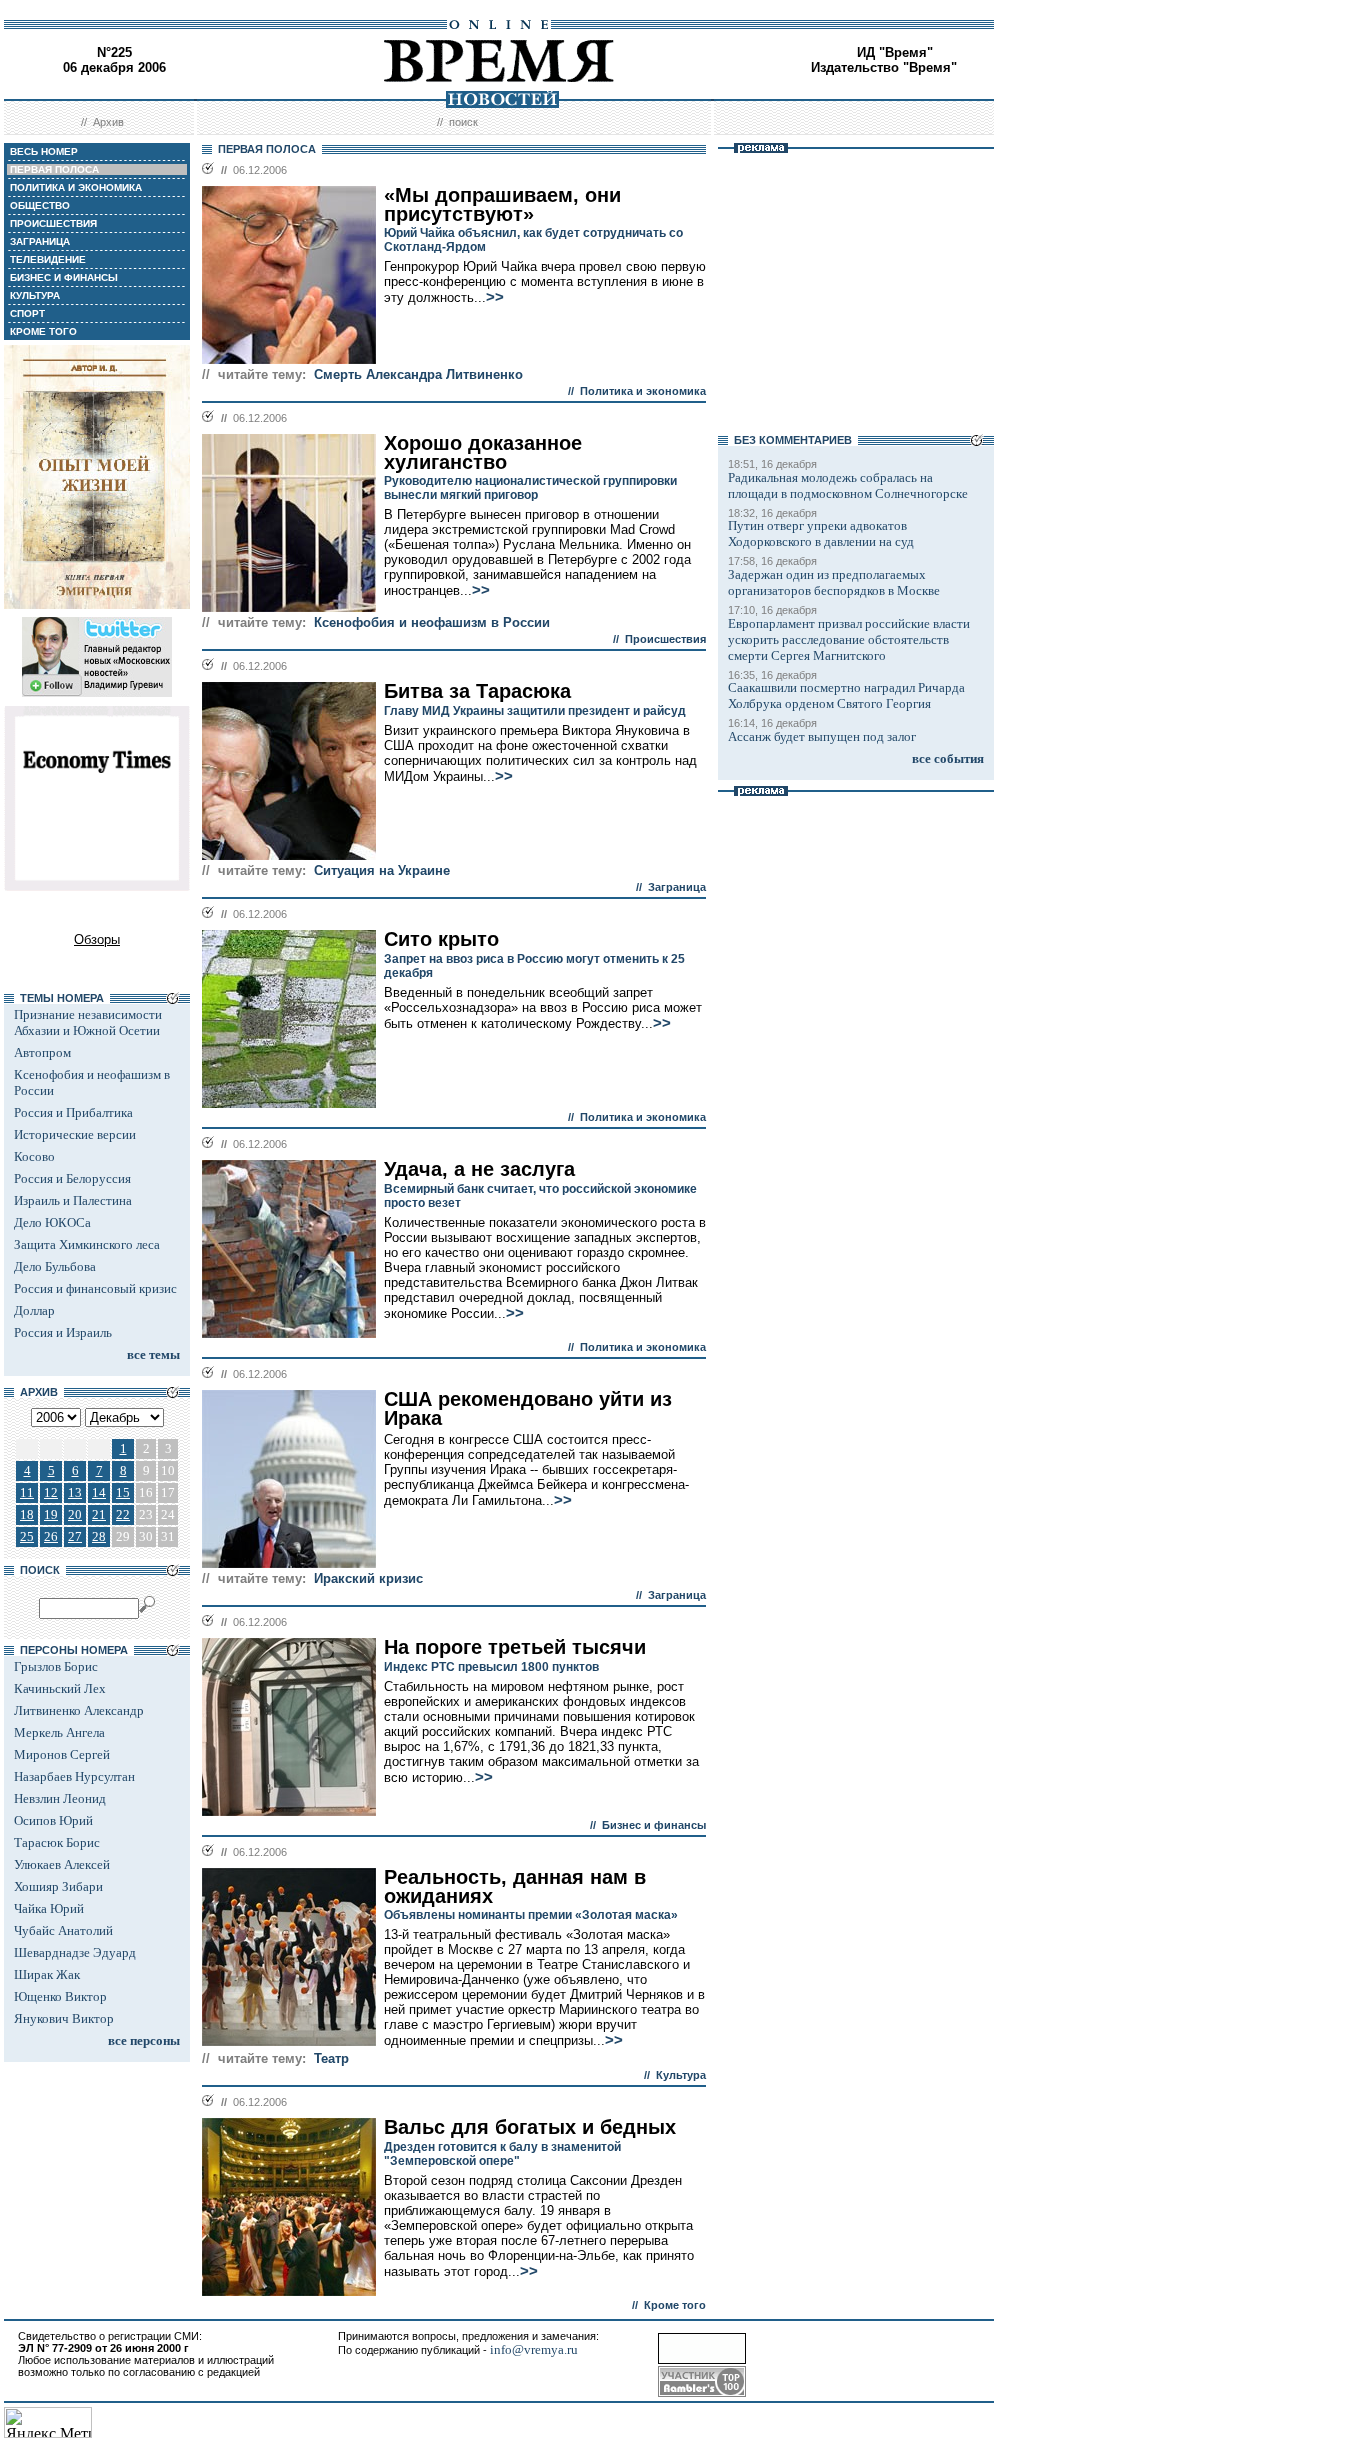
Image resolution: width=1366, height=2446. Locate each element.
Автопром (42, 1052)
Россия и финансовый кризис (95, 1288)
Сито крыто (441, 939)
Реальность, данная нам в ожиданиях (515, 1886)
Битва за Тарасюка (477, 691)
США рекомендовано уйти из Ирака (528, 1408)
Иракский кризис (368, 1578)
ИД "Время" (895, 52)
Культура (681, 2075)
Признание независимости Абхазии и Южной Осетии (88, 1022)
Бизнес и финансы (654, 1825)
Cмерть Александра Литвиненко (418, 374)
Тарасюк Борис (57, 1842)
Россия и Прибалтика (73, 1112)
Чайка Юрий (49, 1908)
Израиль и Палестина (73, 1200)
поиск (463, 122)
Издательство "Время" (884, 67)
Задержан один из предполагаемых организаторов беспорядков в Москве (834, 582)
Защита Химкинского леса (87, 1244)
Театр (331, 2058)
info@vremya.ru (534, 2349)
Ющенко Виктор (60, 1996)
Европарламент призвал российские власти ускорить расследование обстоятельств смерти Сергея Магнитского (849, 639)
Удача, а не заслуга (479, 1169)
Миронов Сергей (62, 1754)
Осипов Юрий (53, 1820)
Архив (108, 122)
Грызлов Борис (56, 1666)
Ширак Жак (47, 1974)
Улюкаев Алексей (62, 1864)
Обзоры (97, 939)
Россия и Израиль (63, 1332)
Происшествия (665, 639)
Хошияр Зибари (58, 1886)
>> (495, 297)
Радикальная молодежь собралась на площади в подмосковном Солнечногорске (848, 485)
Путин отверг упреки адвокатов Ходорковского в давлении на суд (821, 533)
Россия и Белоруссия (72, 1178)
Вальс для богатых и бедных (530, 2127)
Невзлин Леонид (60, 1798)
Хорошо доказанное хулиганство (483, 452)
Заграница (677, 887)
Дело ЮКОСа (52, 1222)
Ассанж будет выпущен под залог (822, 736)
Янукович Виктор (64, 2018)
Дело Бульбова (55, 1266)
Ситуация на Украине (382, 870)
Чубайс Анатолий (63, 1930)
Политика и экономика (643, 391)
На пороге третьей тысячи (515, 1647)
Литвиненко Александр (79, 1710)
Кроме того (675, 2305)
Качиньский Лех (60, 1688)
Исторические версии (75, 1134)
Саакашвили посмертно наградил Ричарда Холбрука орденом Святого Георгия (846, 695)
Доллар (34, 1310)
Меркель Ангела (59, 1732)
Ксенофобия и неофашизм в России (432, 622)
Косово (34, 1156)
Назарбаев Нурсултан (74, 1776)
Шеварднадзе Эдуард (75, 1952)
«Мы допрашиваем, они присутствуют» (502, 204)
